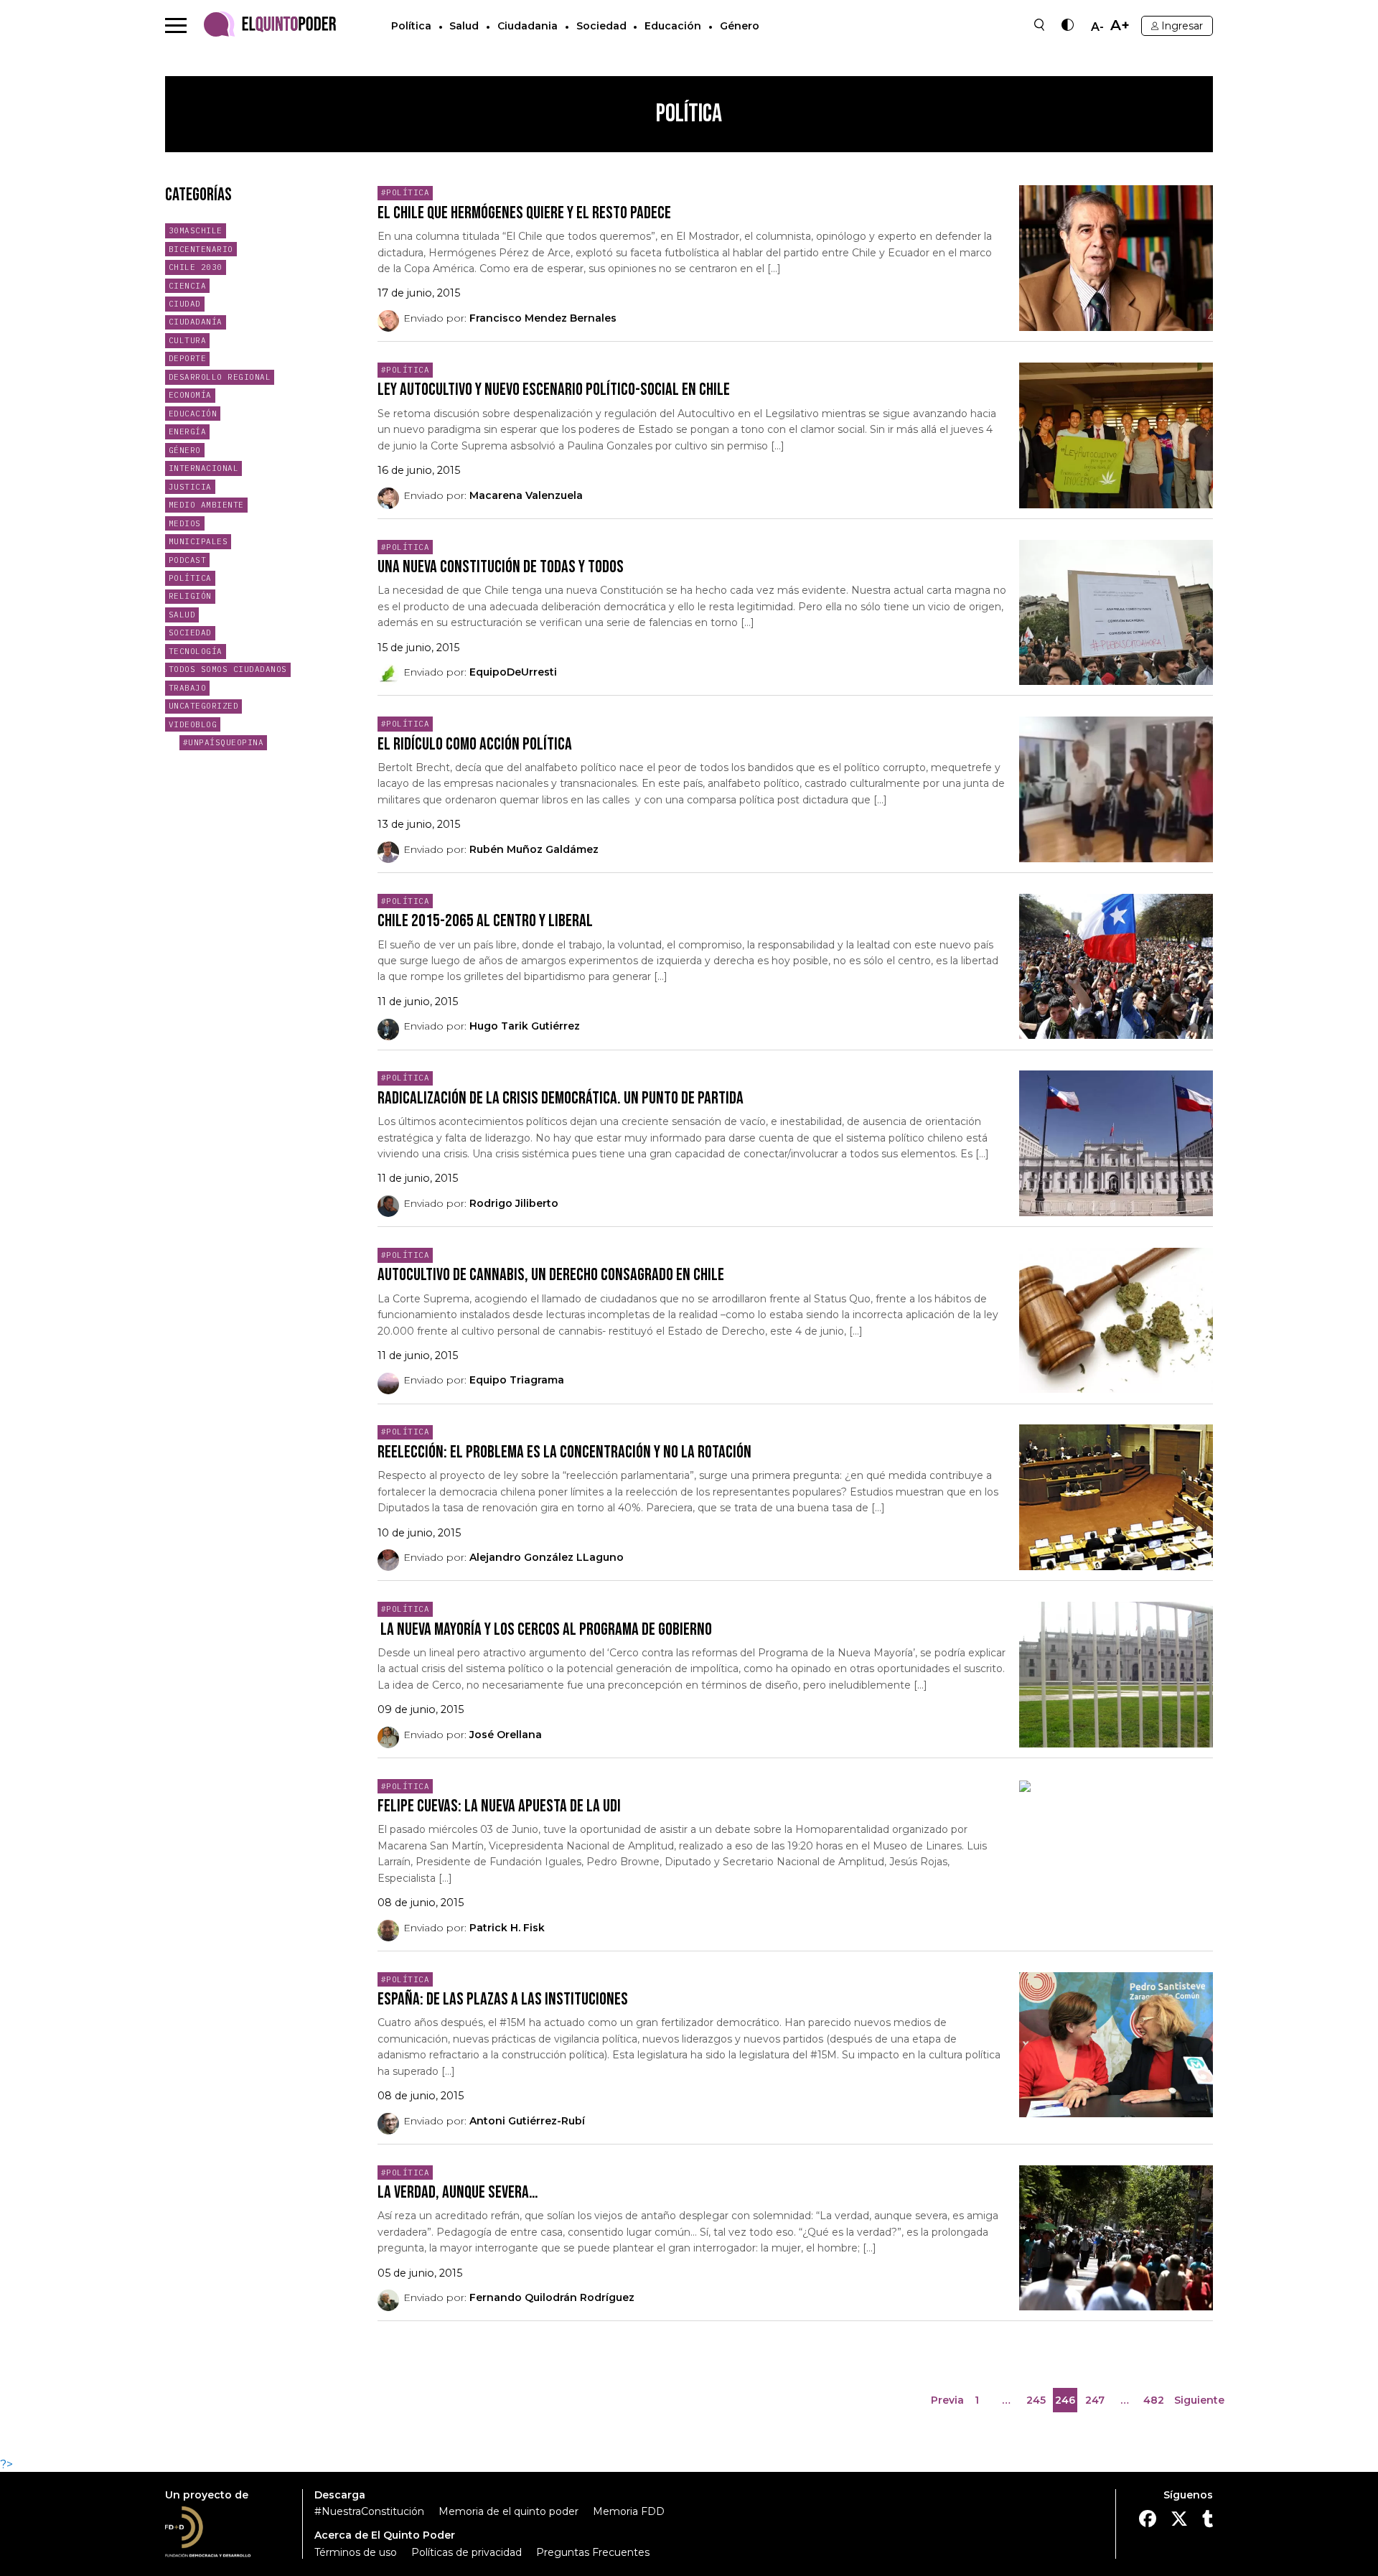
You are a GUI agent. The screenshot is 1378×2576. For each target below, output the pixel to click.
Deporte (188, 358)
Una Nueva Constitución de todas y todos (501, 567)
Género (740, 26)
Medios (185, 523)
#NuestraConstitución (369, 2511)
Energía (188, 431)
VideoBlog (193, 724)
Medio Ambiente (206, 505)
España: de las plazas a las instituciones (503, 1999)
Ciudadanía (196, 322)
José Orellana (506, 1735)
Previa (947, 2400)
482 (1155, 2403)
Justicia (190, 487)
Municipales (198, 541)
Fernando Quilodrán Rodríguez (552, 2297)
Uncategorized (204, 706)
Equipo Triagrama (517, 1380)
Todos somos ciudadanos (228, 669)
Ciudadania (528, 26)
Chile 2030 (196, 267)
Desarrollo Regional (220, 377)
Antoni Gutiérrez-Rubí (527, 2121)
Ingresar (1182, 26)
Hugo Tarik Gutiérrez (525, 1026)
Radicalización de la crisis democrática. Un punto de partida (561, 1098)
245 (1037, 2403)
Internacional (204, 468)
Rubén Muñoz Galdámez (534, 849)
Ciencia (188, 286)
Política (411, 26)
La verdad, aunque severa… (458, 2192)
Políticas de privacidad (467, 2552)
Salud (464, 26)
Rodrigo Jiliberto (514, 1203)
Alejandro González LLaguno (547, 1557)
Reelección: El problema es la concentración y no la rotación (564, 1452)
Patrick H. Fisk (507, 1928)
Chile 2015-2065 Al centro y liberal (485, 921)
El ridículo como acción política (475, 744)
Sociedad (601, 26)
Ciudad (185, 304)
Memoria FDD (629, 2511)
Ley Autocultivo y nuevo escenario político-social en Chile (554, 389)
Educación (673, 26)
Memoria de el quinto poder (508, 2511)
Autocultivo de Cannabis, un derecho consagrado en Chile (551, 1275)
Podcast (188, 560)
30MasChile (196, 230)
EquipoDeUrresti (513, 672)
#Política (406, 192)
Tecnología (196, 651)
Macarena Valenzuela (526, 495)
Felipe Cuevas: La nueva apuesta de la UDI (499, 1806)
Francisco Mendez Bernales (543, 318)
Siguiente (1199, 2400)
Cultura (188, 340)
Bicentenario (201, 249)
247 (1096, 2403)
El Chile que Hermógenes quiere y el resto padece (524, 213)
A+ (1120, 25)
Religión (190, 596)
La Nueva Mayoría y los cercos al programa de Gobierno (545, 1629)
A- (1097, 27)
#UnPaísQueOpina (224, 742)
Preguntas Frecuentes (593, 2552)
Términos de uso (356, 2552)
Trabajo (188, 688)
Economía (190, 395)
